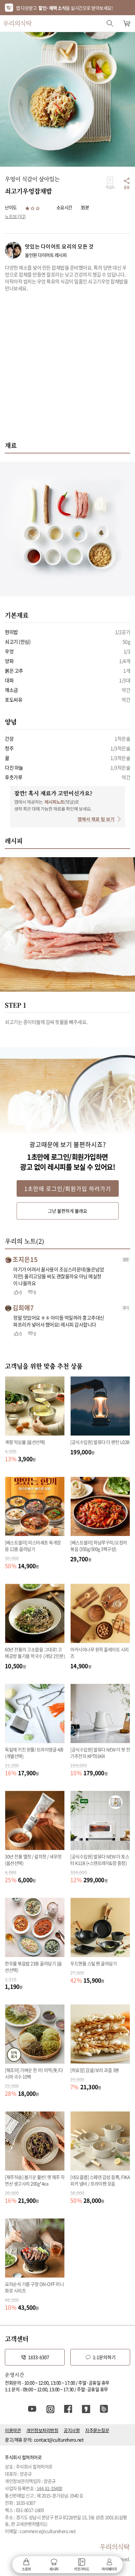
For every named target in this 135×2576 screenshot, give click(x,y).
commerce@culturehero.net (48, 2531)
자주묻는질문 (97, 2430)
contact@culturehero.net (59, 2440)
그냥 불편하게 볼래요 (67, 1211)
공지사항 (72, 2430)
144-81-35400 (49, 2488)
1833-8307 (39, 2357)
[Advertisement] (67, 370)
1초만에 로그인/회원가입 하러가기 (68, 1188)
